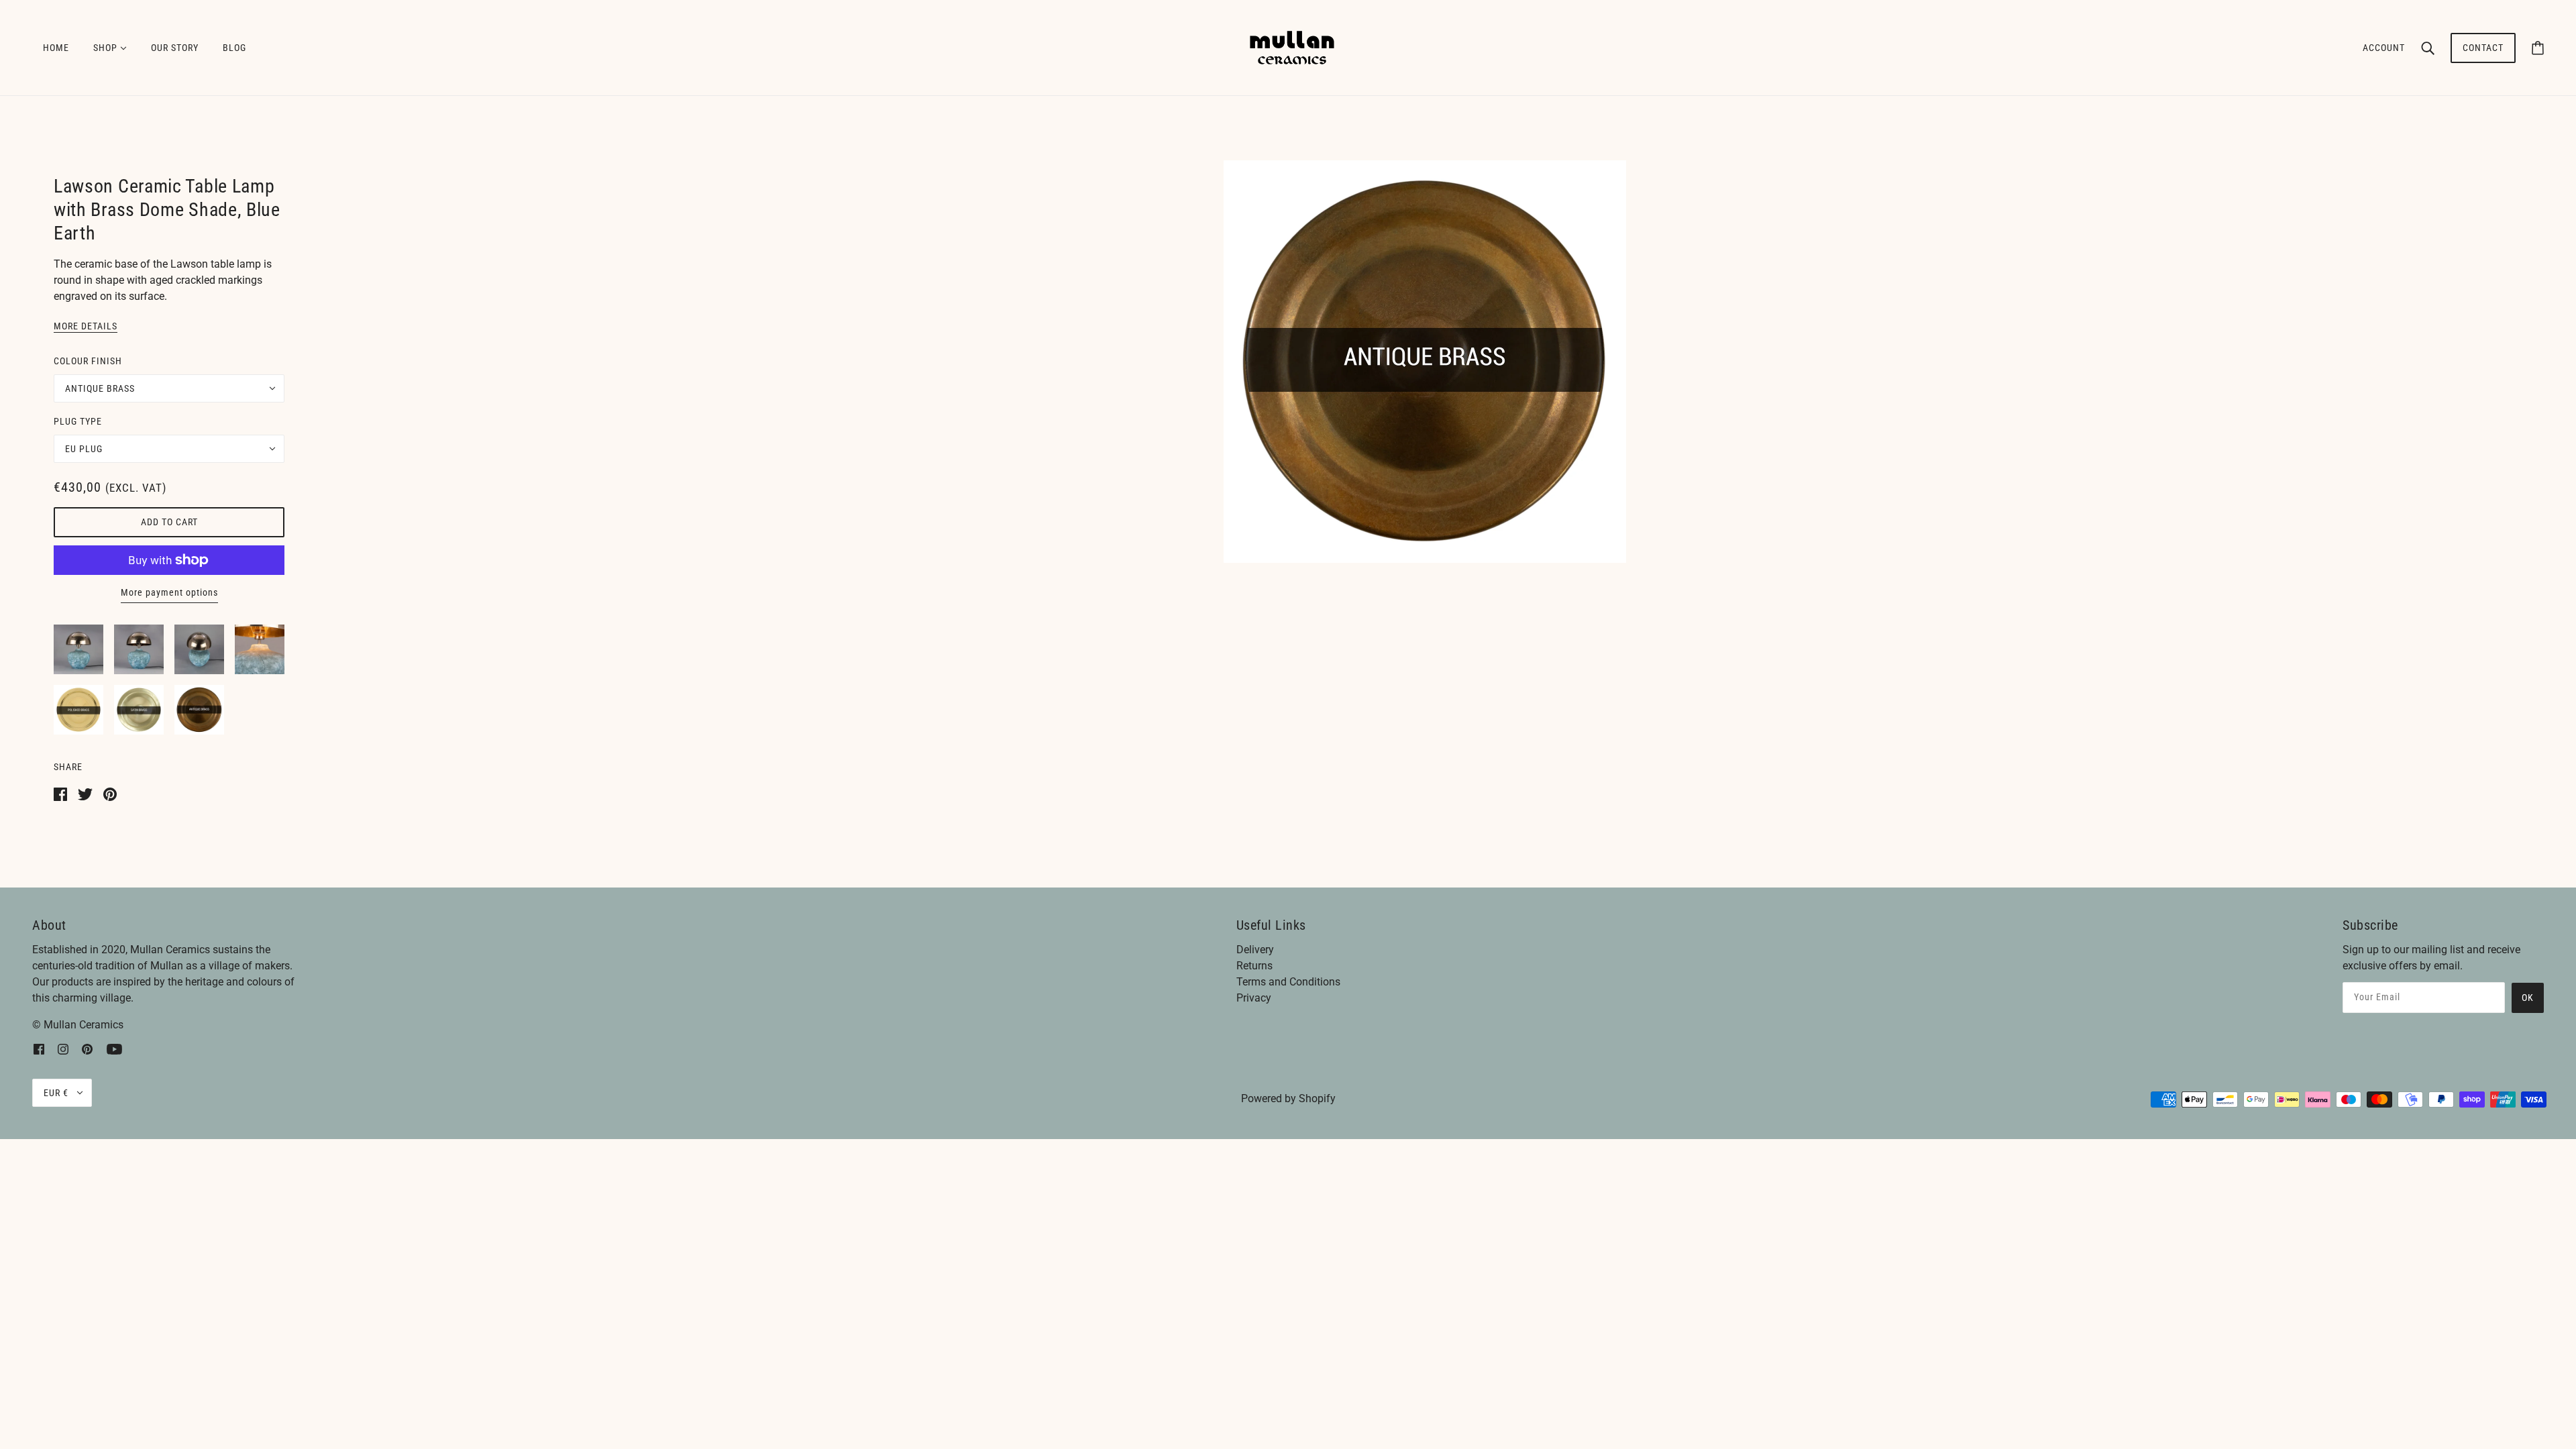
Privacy (1254, 998)
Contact (2483, 48)
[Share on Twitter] (85, 793)
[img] (39, 1049)
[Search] (2428, 48)
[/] (1292, 47)
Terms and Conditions (1288, 982)
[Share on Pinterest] (110, 793)
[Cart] (2538, 48)
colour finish (88, 361)
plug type (78, 421)
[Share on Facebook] (60, 793)
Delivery (1255, 950)
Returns (1254, 966)
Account (2384, 48)
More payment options (169, 592)
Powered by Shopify (1288, 1098)
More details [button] (86, 326)
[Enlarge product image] (1425, 362)
